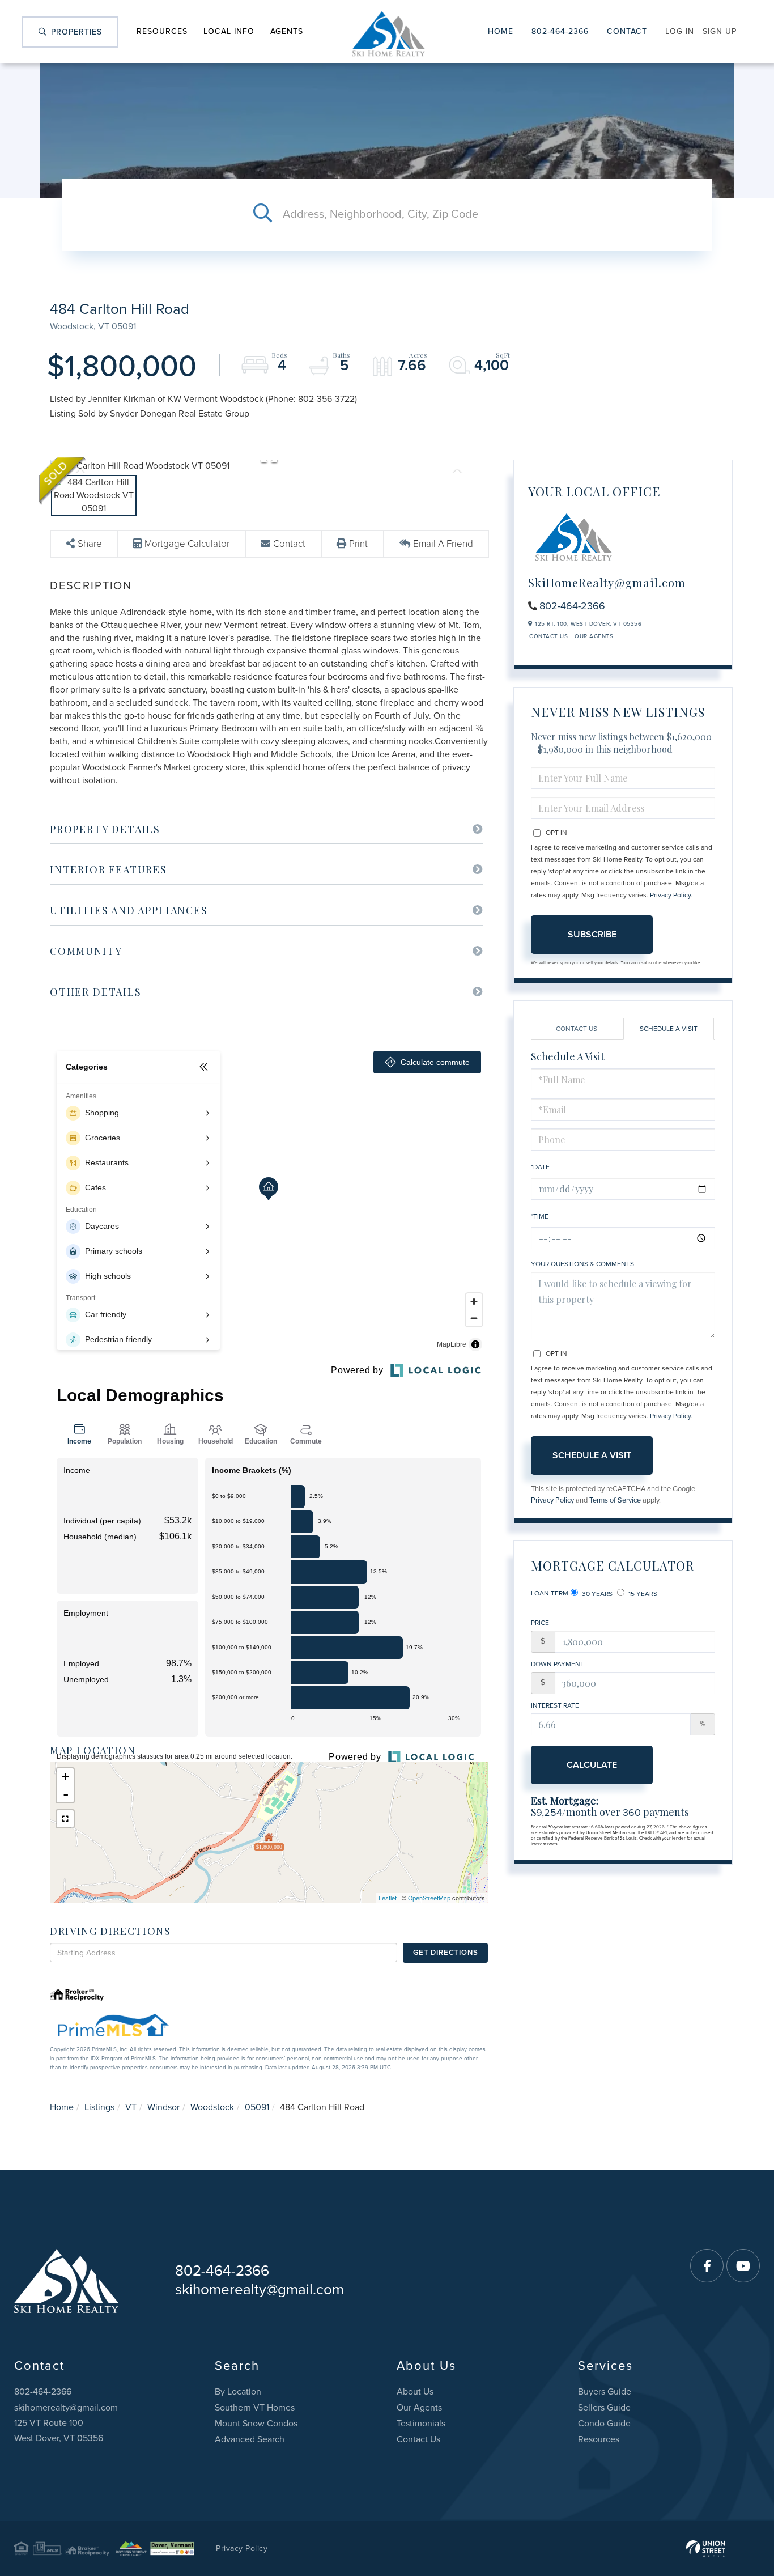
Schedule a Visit (669, 1029)
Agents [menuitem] (287, 31)
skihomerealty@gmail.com (260, 2289)
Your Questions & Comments (582, 1264)
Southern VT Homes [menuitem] (255, 2408)
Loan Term (550, 1593)
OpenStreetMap (429, 1898)
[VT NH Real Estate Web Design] (706, 2549)
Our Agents (594, 636)
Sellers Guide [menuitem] (604, 2408)
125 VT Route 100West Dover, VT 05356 (59, 2431)
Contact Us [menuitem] (418, 2439)
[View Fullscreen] (65, 1819)
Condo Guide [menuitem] (604, 2424)
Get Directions (445, 1953)
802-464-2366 (560, 31)
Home (501, 31)
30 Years (596, 1594)
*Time (540, 1216)
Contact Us (548, 636)
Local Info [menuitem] (229, 31)
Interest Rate (555, 1705)
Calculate (592, 1765)
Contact (627, 31)
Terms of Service (615, 1500)
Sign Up (720, 31)
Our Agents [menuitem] (419, 2408)
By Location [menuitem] (238, 2392)
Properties (75, 32)
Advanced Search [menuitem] (250, 2439)
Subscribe (592, 935)
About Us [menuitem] (415, 2392)
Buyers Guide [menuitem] (605, 2392)
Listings (99, 2107)
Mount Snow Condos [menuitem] (256, 2424)
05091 (257, 2107)
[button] (262, 214)
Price (540, 1623)
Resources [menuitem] (162, 31)
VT (131, 2107)
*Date (540, 1167)
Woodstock (212, 2107)
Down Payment (558, 1664)
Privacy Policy (670, 895)
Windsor (163, 2107)
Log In (680, 31)
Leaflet (388, 1898)
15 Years (642, 1594)
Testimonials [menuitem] (421, 2424)
